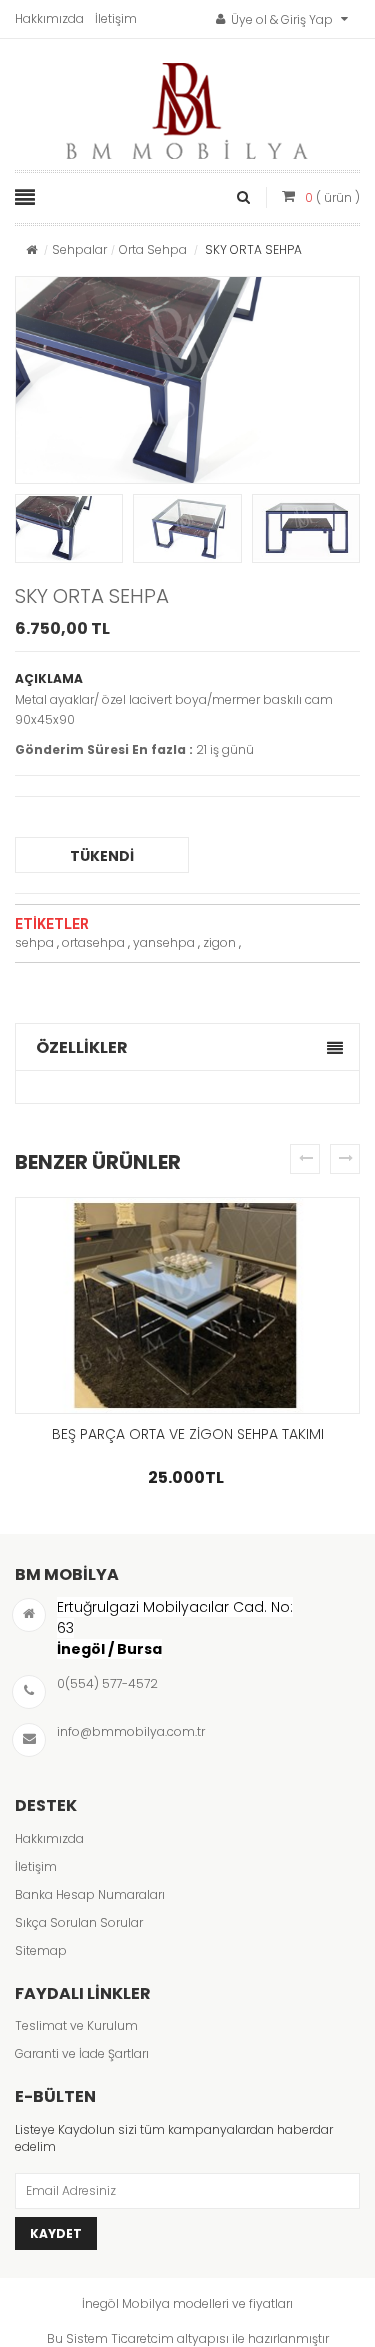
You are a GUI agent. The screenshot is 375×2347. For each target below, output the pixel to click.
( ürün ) (332, 197)
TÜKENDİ (102, 856)
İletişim (116, 18)
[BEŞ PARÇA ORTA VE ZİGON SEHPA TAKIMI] (187, 1305)
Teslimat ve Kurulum (76, 2025)
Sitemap (41, 1950)
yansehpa (164, 942)
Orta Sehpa (153, 249)
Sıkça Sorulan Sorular (79, 1922)
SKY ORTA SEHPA (92, 596)
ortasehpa (93, 942)
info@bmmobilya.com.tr (131, 1731)
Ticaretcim (142, 2338)
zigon (219, 942)
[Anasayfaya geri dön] (31, 249)
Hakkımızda (49, 18)
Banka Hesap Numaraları (90, 1894)
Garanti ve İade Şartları (82, 2053)
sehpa (34, 942)
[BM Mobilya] (188, 106)
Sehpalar (79, 249)
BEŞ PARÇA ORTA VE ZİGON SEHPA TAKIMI (188, 1434)
